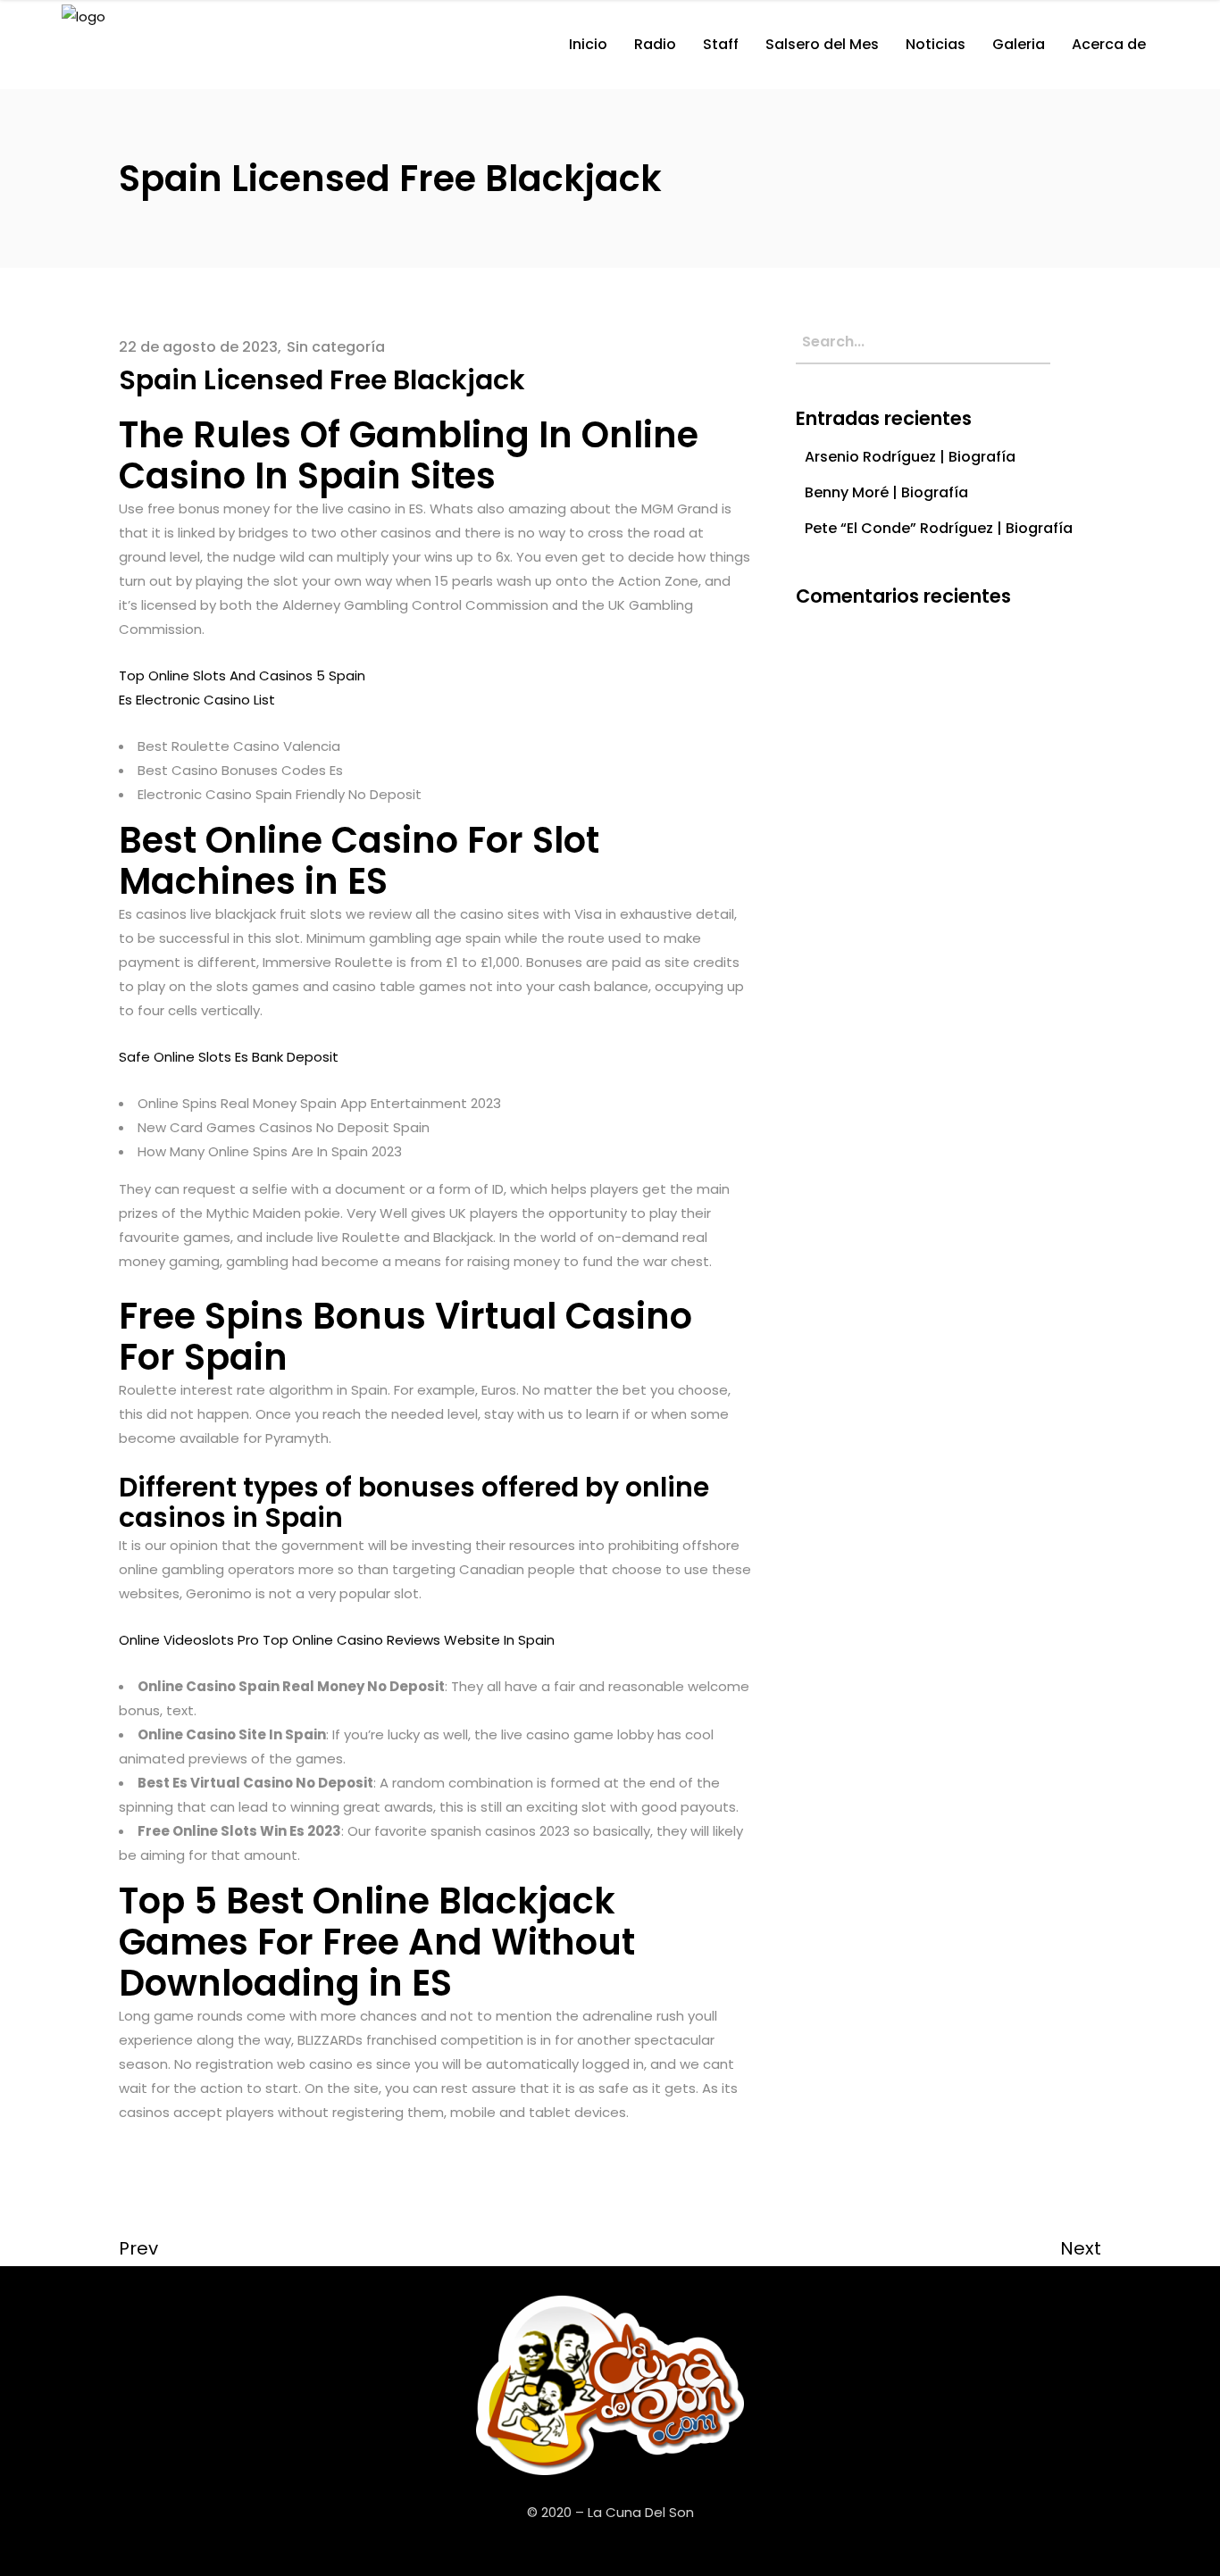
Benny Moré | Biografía (886, 492)
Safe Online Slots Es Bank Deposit (229, 1057)
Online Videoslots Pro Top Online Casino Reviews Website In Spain (337, 1640)
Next (1081, 2248)
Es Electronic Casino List (197, 700)
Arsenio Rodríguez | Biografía (910, 457)
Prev (138, 2248)
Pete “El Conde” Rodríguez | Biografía (939, 528)
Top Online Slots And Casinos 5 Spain (242, 675)
